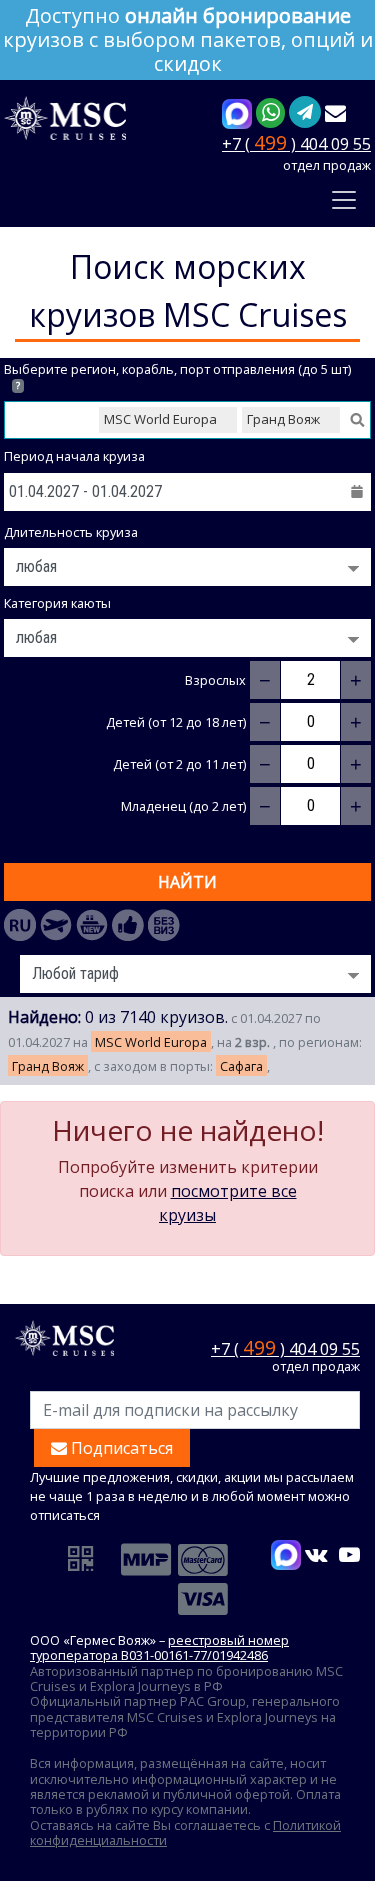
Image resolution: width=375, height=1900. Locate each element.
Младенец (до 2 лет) (183, 806)
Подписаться (120, 1448)
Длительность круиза (71, 532)
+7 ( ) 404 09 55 (296, 142)
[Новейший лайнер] (92, 925)
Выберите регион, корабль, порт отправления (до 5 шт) (177, 377)
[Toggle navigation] (344, 200)
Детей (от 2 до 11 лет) (179, 764)
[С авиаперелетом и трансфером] (56, 925)
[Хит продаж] (128, 925)
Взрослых (215, 680)
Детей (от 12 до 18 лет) (176, 722)
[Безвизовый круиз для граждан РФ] (164, 925)
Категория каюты (57, 603)
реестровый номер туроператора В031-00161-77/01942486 (159, 1647)
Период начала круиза (74, 456)
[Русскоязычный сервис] (20, 925)
